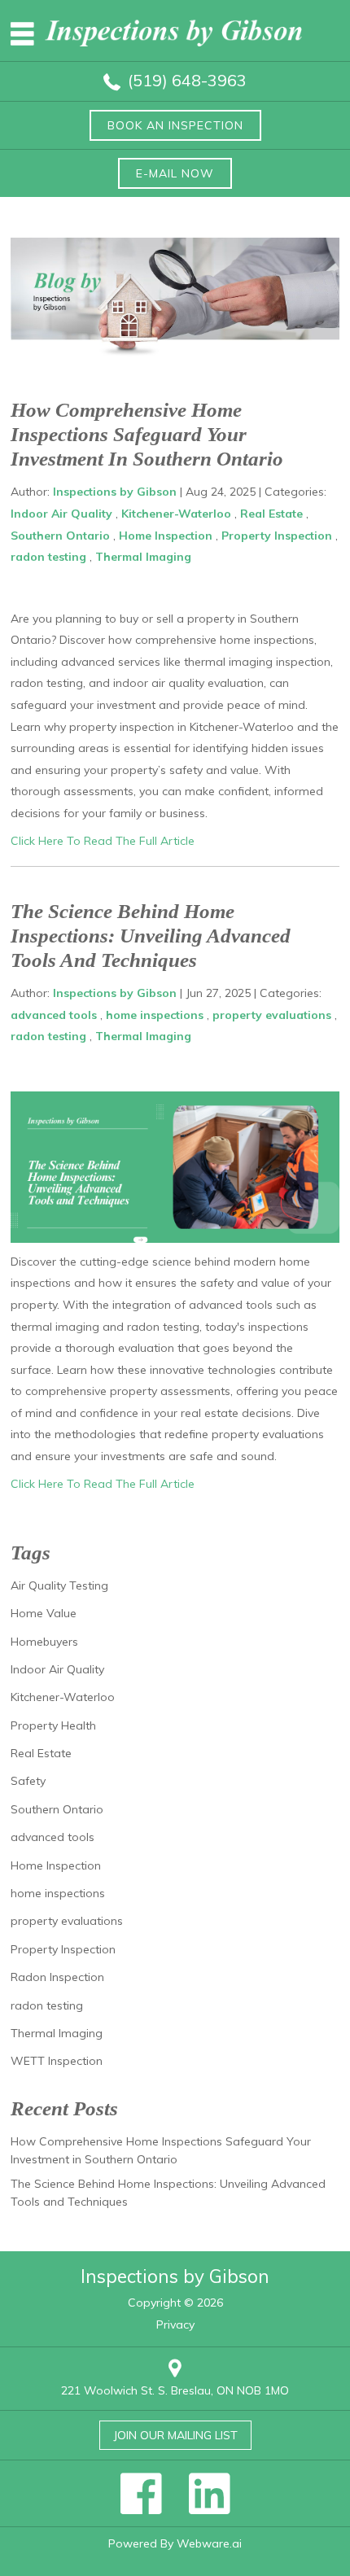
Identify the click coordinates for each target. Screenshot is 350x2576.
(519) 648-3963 (187, 80)
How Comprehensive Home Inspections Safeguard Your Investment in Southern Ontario (147, 434)
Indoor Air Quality (61, 514)
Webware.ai (209, 2543)
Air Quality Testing (59, 1585)
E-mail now (175, 173)
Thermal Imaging (143, 557)
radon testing (48, 557)
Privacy (175, 2325)
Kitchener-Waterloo (176, 514)
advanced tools (54, 1015)
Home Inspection (166, 536)
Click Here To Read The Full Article (103, 841)
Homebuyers (44, 1642)
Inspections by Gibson (175, 2276)
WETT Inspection (57, 2061)
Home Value (44, 1613)
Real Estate (271, 514)
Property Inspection (277, 536)
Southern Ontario (60, 536)
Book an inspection (175, 125)
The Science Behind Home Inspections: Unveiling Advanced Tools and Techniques (151, 936)
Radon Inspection (57, 1977)
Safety (28, 1781)
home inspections (155, 1015)
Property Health (53, 1725)
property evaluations (272, 1015)
